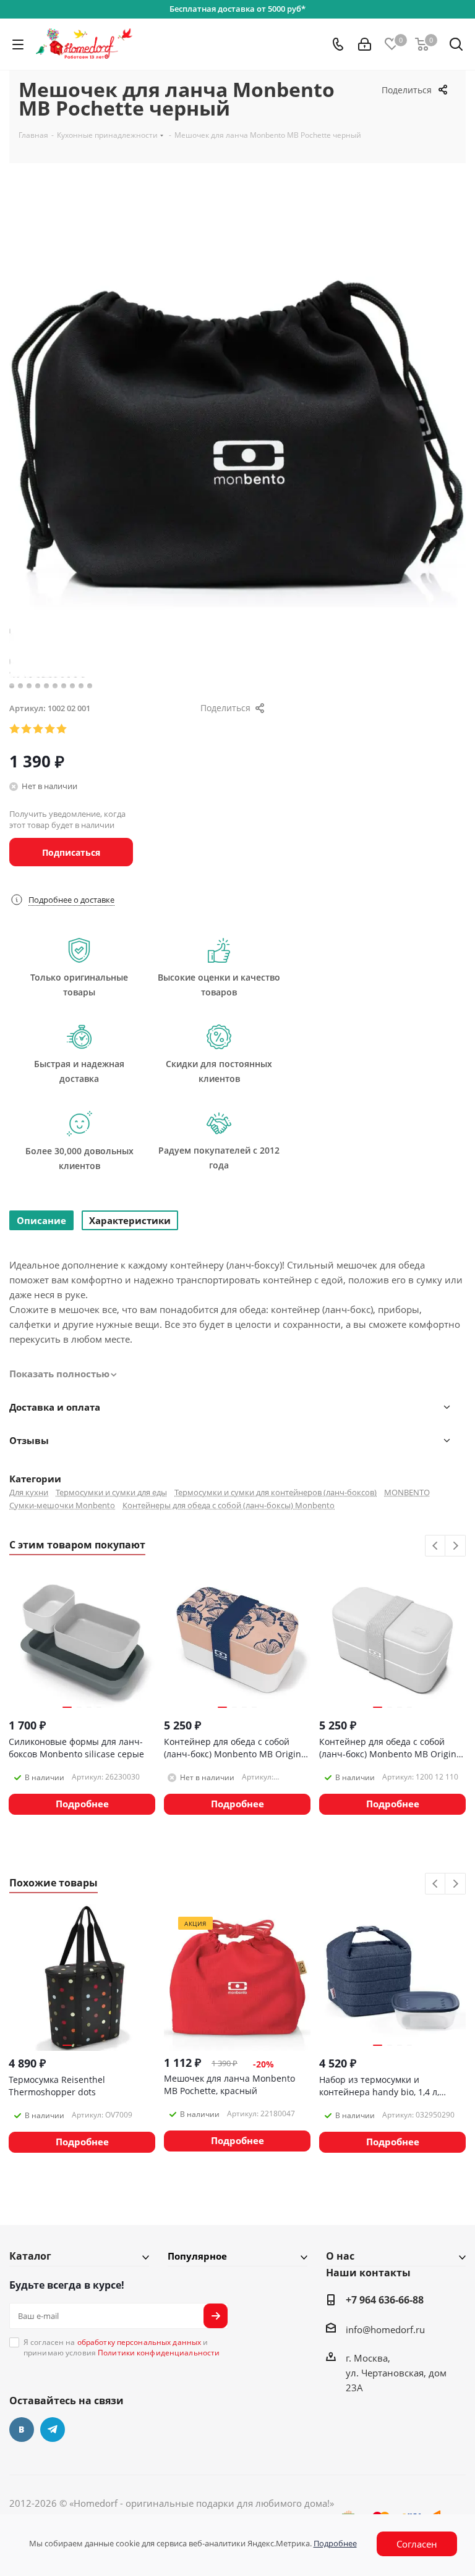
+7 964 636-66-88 (385, 2300)
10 (90, 686)
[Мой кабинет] (365, 44)
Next (456, 1546)
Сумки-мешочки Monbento (62, 1505)
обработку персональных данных (139, 2342)
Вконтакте (22, 2430)
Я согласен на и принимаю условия (122, 2347)
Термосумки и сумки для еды (111, 1492)
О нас (340, 2256)
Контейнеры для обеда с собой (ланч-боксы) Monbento (229, 1505)
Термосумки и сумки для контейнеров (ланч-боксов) (276, 1492)
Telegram (53, 2430)
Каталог (30, 2256)
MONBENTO (407, 1492)
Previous (436, 1546)
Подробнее (335, 2543)
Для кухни (29, 1492)
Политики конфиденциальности (159, 2353)
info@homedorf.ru (385, 2329)
